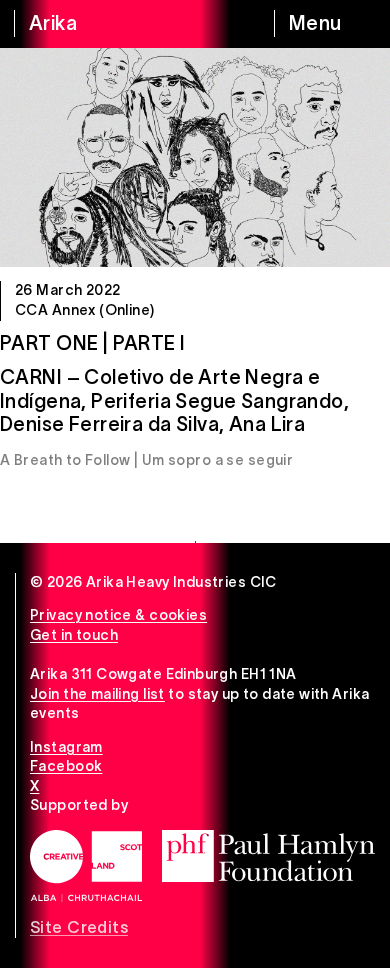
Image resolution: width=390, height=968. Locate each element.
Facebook (66, 766)
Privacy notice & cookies (118, 615)
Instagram (66, 747)
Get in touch (74, 635)
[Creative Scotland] (86, 866)
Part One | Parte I (93, 343)
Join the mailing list (97, 694)
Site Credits (79, 927)
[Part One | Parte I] (195, 157)
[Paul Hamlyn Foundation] (268, 856)
